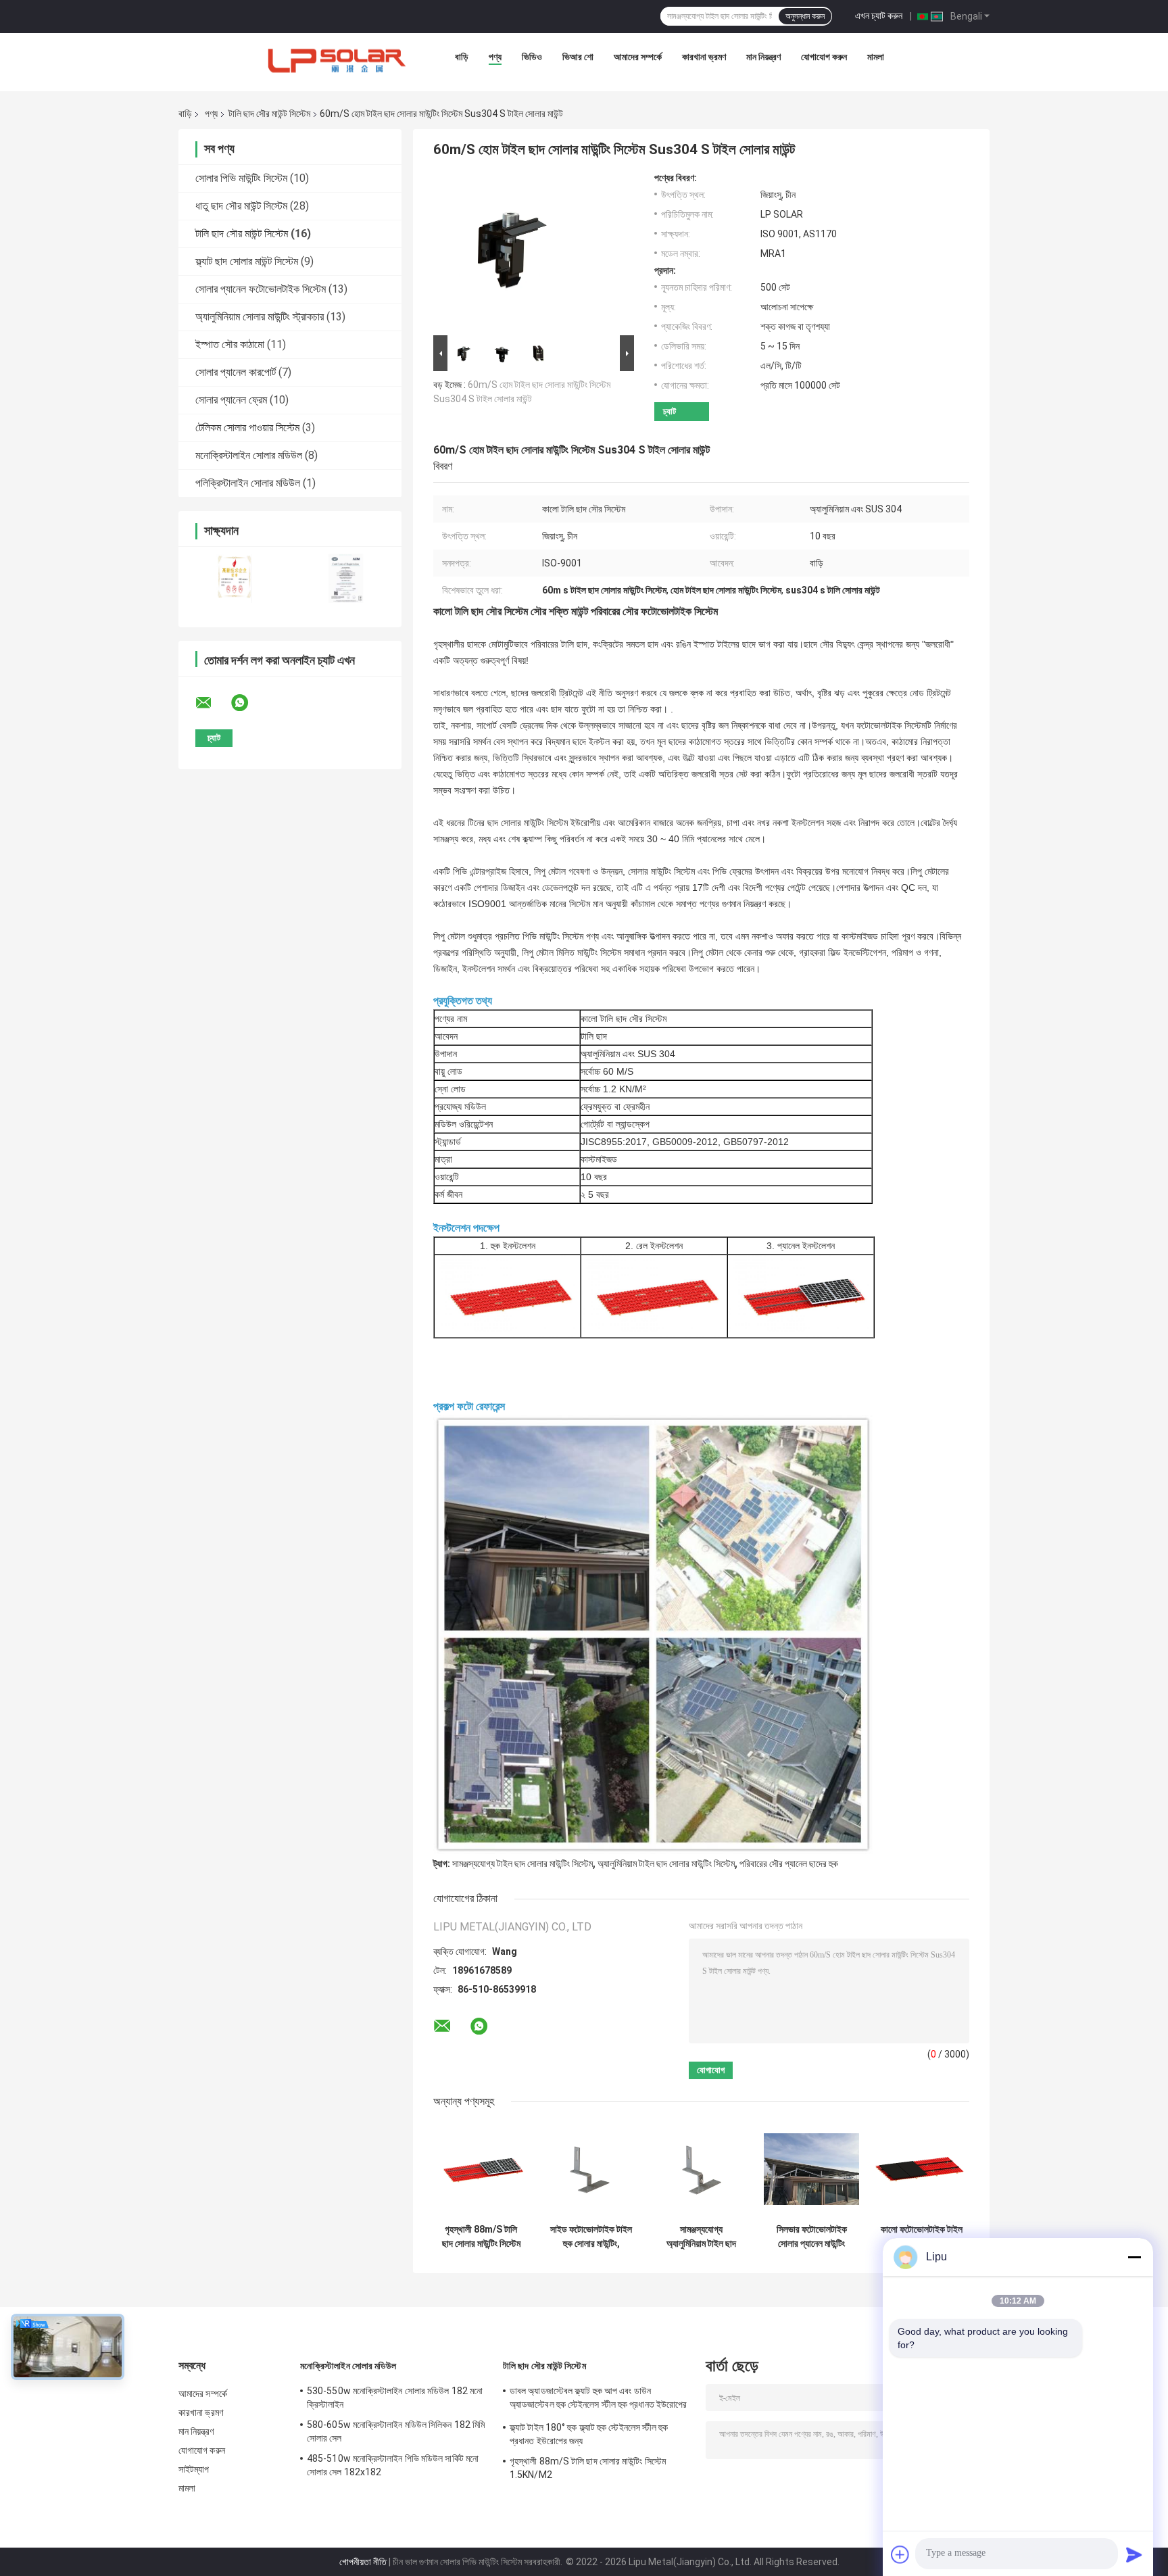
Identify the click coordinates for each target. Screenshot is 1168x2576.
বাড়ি (462, 57)
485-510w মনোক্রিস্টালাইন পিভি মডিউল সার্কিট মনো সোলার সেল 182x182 (393, 2465)
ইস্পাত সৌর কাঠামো (230, 344)
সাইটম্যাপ (194, 2469)
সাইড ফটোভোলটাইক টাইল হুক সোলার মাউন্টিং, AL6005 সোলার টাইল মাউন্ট (591, 2237)
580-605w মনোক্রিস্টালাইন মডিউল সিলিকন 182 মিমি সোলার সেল (396, 2431)
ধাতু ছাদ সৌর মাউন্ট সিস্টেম (241, 206)
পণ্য (495, 57)
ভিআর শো (578, 57)
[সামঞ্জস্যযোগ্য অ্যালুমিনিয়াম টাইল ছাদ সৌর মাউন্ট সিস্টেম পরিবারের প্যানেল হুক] (701, 2169)
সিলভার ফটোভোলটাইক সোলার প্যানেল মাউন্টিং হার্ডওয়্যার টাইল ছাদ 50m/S (812, 2237)
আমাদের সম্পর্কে (638, 57)
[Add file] (900, 2554)
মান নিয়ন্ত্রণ (763, 57)
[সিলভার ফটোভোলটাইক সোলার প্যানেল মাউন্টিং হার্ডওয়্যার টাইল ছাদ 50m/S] (811, 2169)
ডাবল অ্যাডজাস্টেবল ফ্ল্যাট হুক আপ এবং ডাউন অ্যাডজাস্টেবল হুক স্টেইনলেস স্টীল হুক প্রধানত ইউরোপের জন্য (598, 2400)
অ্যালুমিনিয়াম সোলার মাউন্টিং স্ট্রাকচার (260, 317)
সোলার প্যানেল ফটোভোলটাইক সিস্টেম (261, 289)
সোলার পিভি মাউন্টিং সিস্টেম (241, 178)
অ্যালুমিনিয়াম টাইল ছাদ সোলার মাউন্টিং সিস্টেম (666, 1864)
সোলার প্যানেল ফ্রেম (231, 400)
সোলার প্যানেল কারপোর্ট (236, 372)
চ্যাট (670, 411)
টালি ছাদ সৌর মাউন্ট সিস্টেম (269, 114)
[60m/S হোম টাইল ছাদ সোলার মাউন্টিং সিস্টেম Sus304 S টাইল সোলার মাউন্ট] (528, 252)
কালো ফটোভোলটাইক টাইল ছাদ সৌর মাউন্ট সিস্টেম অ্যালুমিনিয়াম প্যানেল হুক (922, 2237)
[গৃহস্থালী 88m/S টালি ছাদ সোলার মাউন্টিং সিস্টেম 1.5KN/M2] (481, 2169)
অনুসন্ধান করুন (805, 16)
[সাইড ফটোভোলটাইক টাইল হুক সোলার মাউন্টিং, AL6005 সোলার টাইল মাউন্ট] (591, 2169)
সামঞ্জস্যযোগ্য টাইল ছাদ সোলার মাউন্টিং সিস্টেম (522, 1864)
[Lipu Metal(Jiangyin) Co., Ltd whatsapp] (248, 703)
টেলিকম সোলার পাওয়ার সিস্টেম (247, 428)
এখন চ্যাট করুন (879, 16)
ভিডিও (532, 57)
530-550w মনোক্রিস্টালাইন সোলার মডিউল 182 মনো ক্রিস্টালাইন (395, 2398)
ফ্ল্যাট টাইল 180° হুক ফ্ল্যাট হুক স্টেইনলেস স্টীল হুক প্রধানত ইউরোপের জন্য (589, 2434)
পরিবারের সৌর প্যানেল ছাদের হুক (789, 1864)
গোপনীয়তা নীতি (363, 2562)
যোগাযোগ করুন (824, 57)
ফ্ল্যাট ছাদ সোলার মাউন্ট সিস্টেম (247, 261)
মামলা (876, 57)
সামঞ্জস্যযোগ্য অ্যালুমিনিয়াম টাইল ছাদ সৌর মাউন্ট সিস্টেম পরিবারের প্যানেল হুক (701, 2237)
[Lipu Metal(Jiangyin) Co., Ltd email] (212, 703)
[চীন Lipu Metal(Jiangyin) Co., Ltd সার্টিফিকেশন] (234, 578)
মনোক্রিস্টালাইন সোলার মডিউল (249, 455)
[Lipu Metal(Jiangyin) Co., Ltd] (338, 60)
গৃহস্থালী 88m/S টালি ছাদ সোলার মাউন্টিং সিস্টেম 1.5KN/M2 (481, 2237)
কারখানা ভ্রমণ (704, 57)
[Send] (1134, 2554)
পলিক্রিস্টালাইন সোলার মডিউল (248, 483)
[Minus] (1134, 2257)
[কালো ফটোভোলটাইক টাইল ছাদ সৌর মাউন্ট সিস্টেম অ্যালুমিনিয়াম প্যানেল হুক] (922, 2169)
